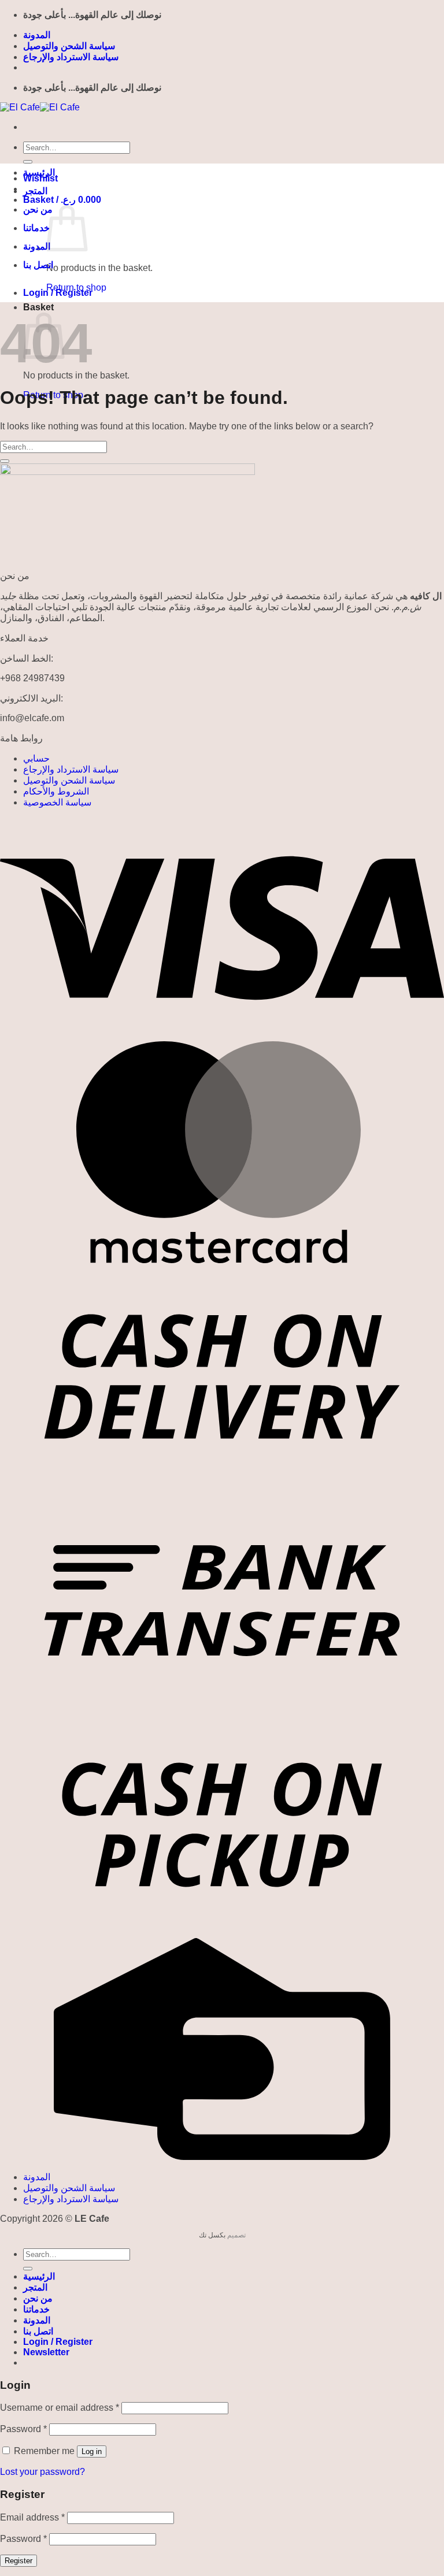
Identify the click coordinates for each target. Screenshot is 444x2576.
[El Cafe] (40, 107)
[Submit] (28, 162)
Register (18, 2561)
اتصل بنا (38, 265)
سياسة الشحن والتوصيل (69, 46)
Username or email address (60, 2408)
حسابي (36, 758)
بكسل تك (212, 2235)
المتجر (35, 191)
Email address (32, 2517)
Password (23, 2429)
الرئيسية (39, 172)
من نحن (38, 209)
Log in (92, 2451)
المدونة (37, 35)
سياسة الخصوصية (57, 802)
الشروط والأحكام (56, 791)
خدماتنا (36, 228)
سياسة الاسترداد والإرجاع (71, 57)
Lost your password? (42, 2472)
